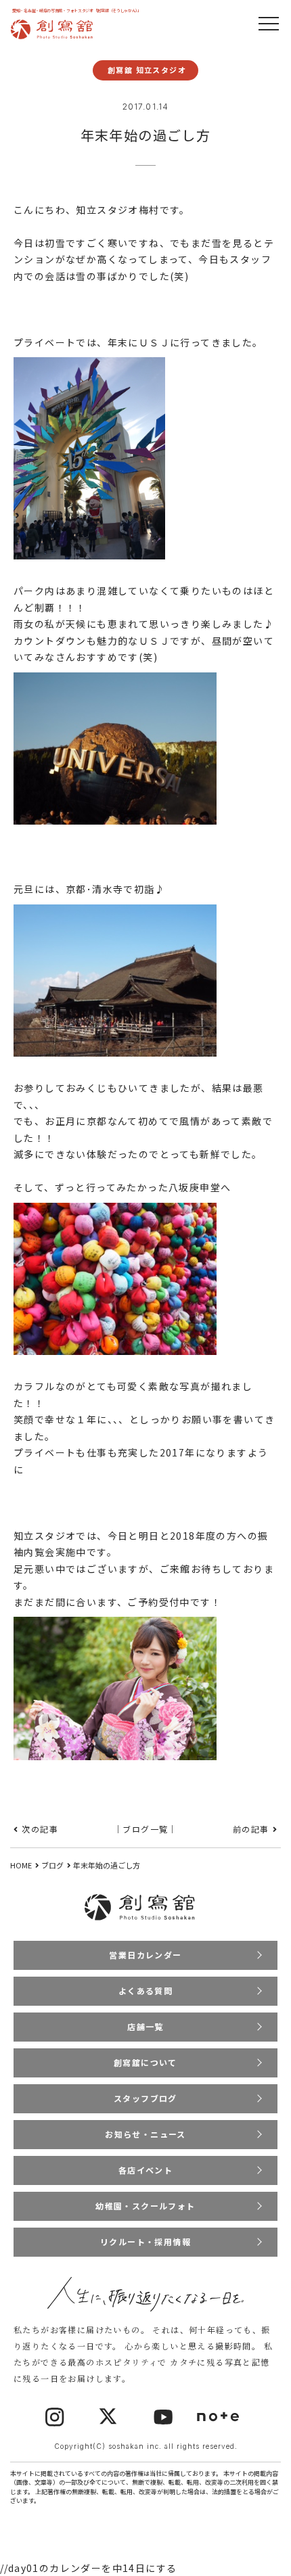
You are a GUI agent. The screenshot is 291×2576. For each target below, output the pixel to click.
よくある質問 (145, 1991)
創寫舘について (145, 2062)
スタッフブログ (145, 2098)
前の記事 (251, 1829)
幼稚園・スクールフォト (145, 2206)
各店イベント (145, 2170)
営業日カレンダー (145, 1955)
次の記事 (40, 1829)
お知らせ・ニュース (145, 2134)
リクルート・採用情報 (145, 2241)
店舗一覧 (145, 2026)
